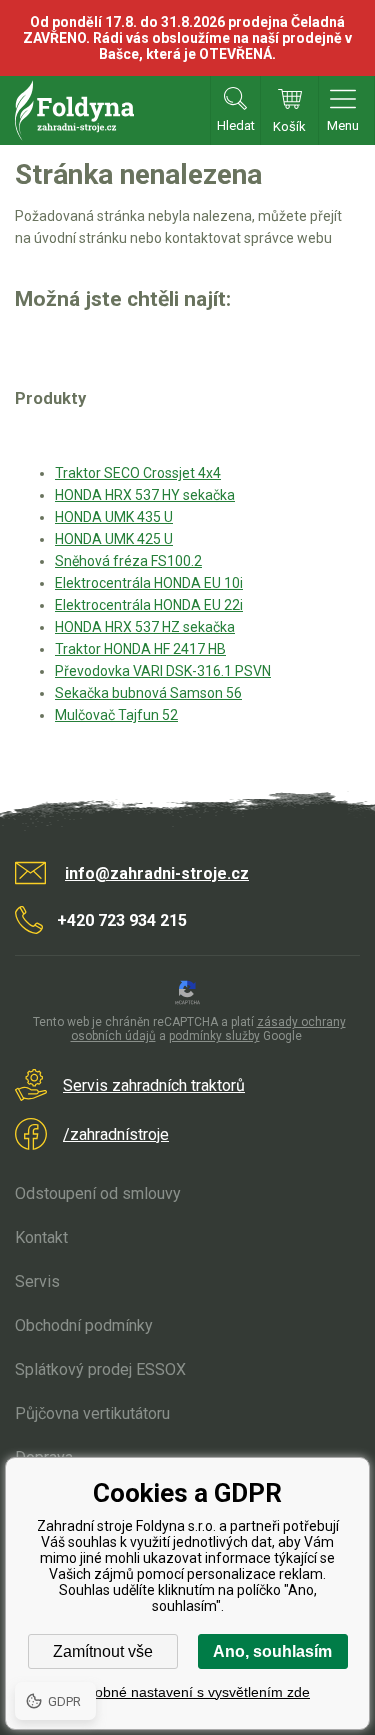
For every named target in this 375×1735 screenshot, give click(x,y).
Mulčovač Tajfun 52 (116, 715)
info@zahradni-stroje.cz (157, 873)
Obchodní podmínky (84, 1325)
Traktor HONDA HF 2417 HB (140, 649)
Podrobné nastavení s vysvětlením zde (187, 1692)
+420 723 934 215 (122, 920)
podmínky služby (214, 1036)
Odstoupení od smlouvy (98, 1193)
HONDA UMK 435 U (114, 517)
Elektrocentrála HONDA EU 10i (149, 583)
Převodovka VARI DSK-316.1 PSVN (163, 671)
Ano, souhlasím (272, 1651)
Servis (37, 1281)
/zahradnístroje (116, 1134)
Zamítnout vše (103, 1651)
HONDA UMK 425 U (114, 539)
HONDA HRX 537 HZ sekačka (145, 627)
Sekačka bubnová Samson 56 (148, 693)
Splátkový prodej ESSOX (100, 1369)
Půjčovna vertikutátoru (92, 1413)
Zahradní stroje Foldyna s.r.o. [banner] (74, 110)
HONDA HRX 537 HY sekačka (145, 495)
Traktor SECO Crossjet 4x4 (138, 473)
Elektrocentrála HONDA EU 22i (149, 605)
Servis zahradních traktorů (154, 1085)
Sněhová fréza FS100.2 (128, 561)
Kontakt (41, 1237)
